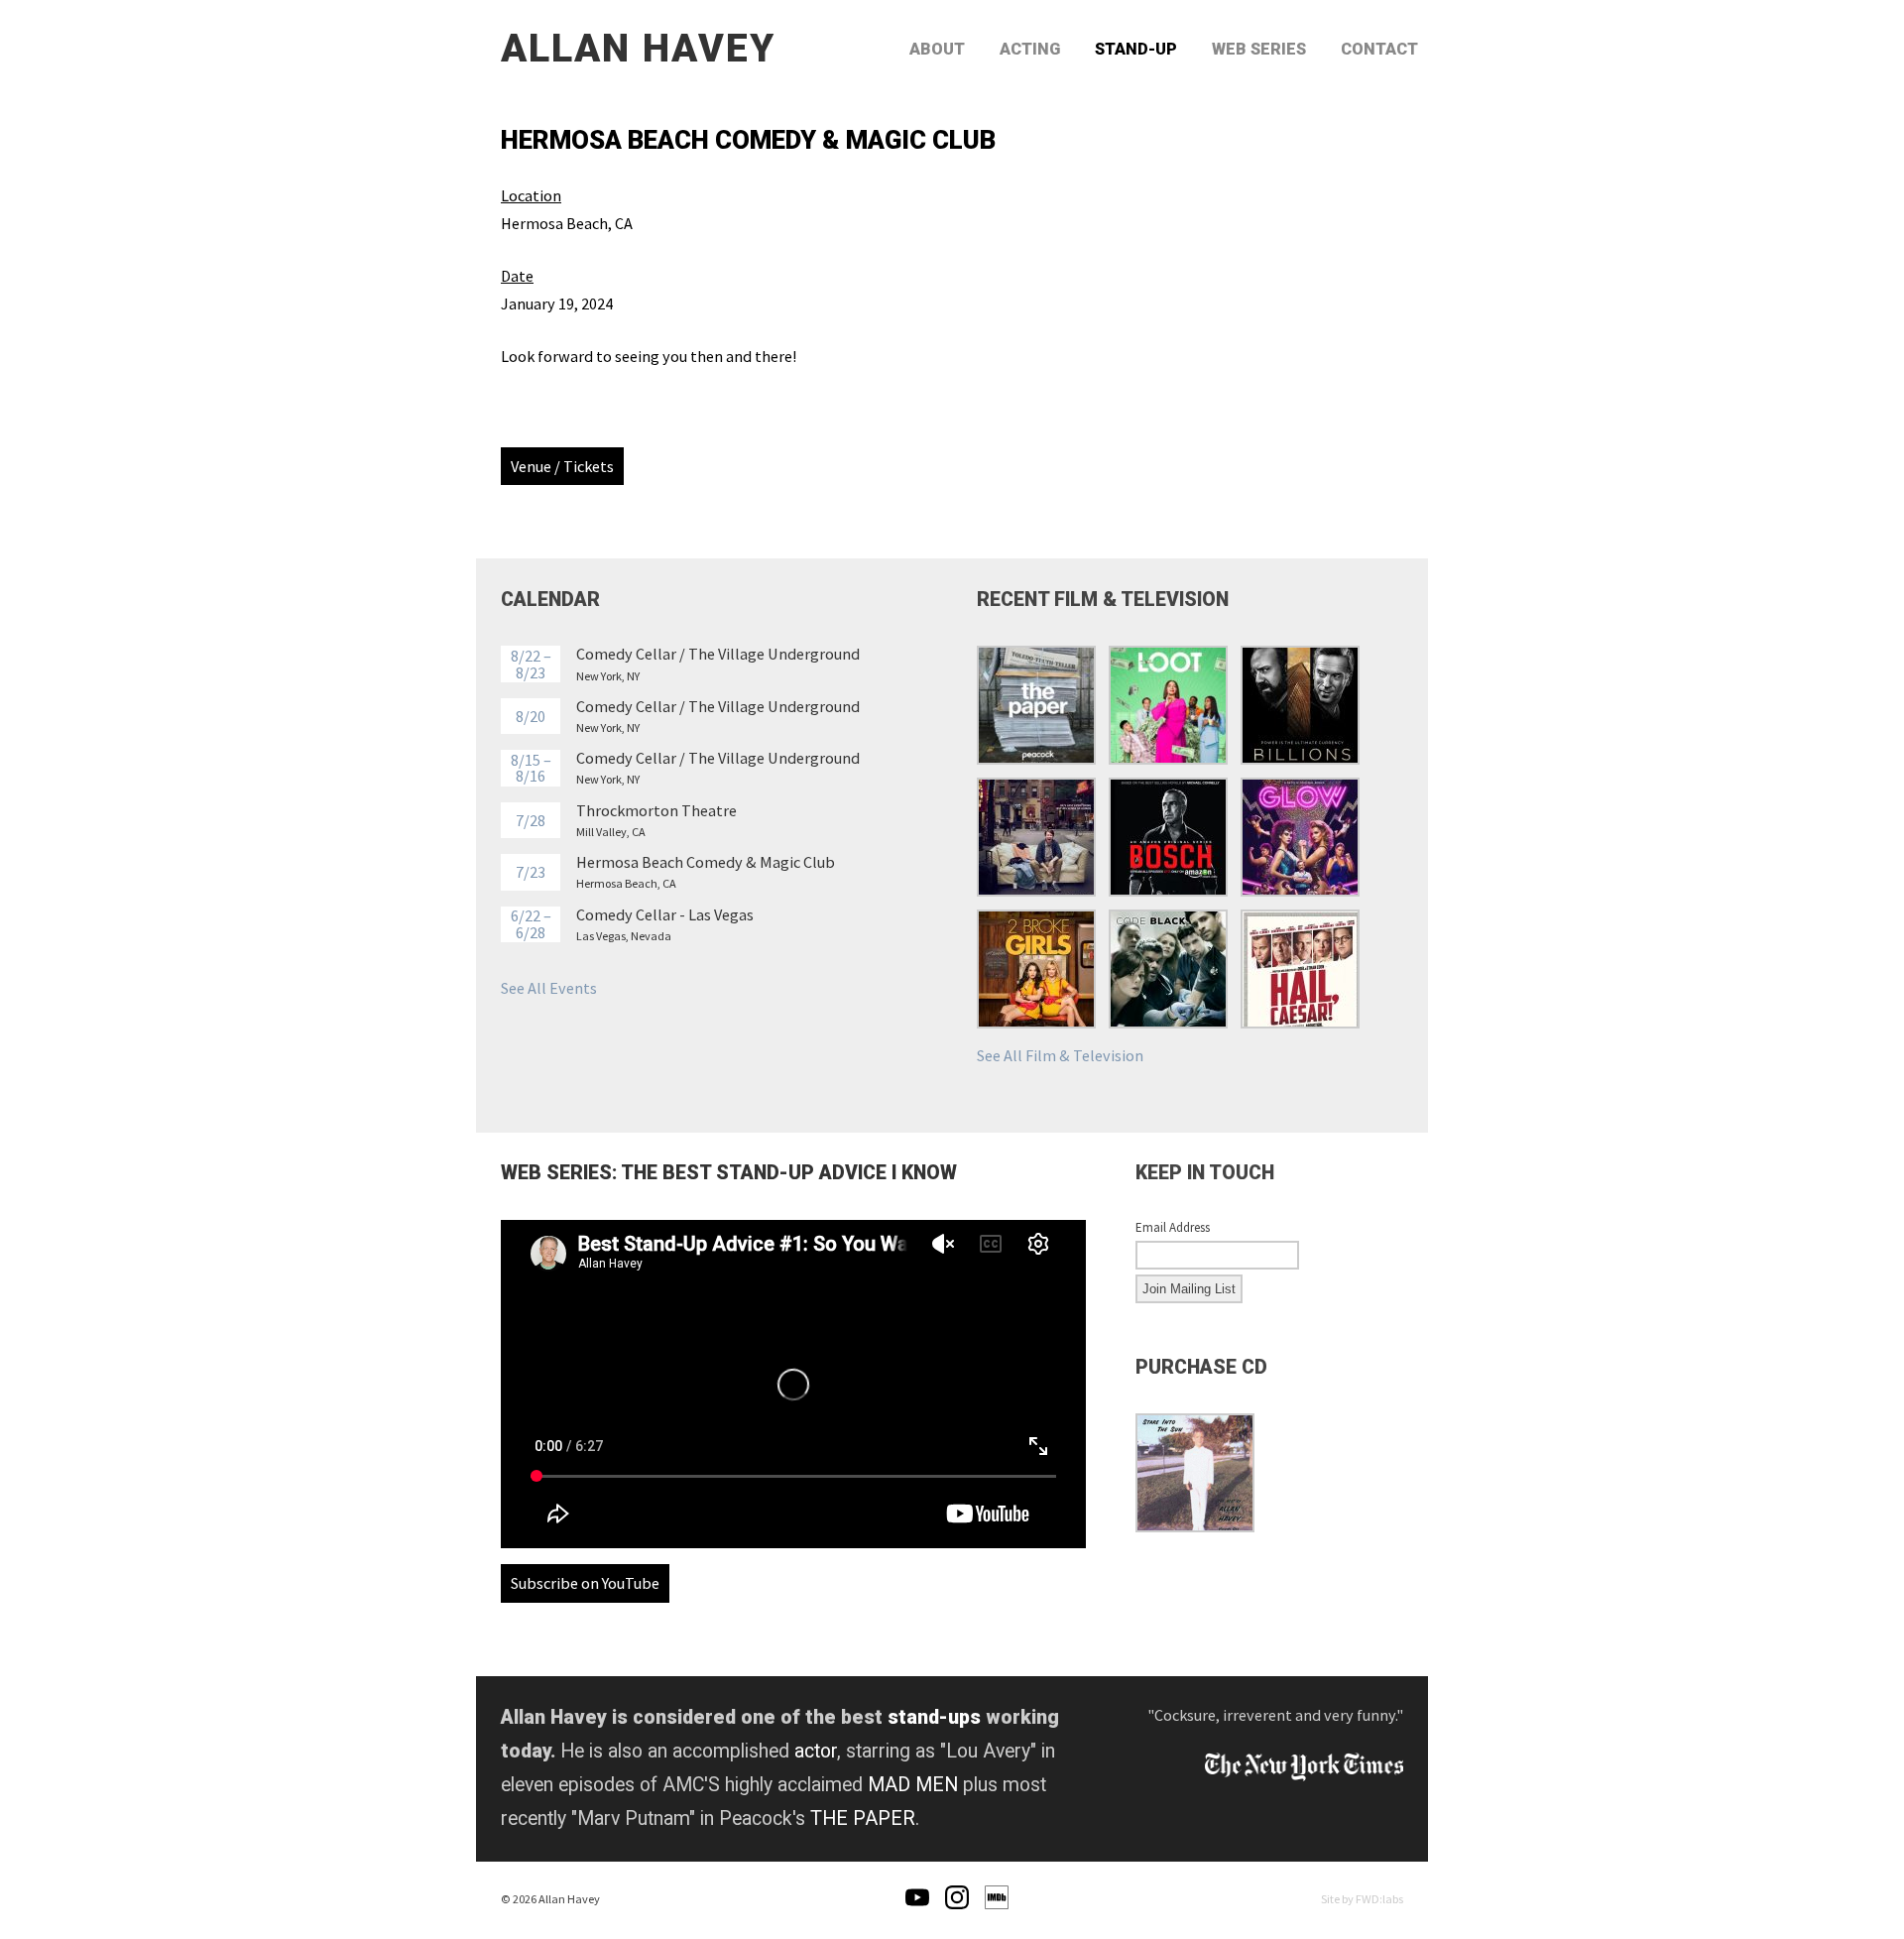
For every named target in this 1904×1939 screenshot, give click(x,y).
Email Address (1173, 1228)
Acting (1030, 49)
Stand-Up (1136, 49)
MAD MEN (913, 1785)
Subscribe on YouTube (585, 1583)
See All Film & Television (1060, 1055)
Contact (1379, 49)
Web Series (1259, 49)
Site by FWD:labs (1362, 1899)
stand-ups (934, 1717)
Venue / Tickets (562, 466)
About (937, 49)
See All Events (549, 988)
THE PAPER (863, 1818)
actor (816, 1751)
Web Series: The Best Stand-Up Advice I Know (729, 1173)
